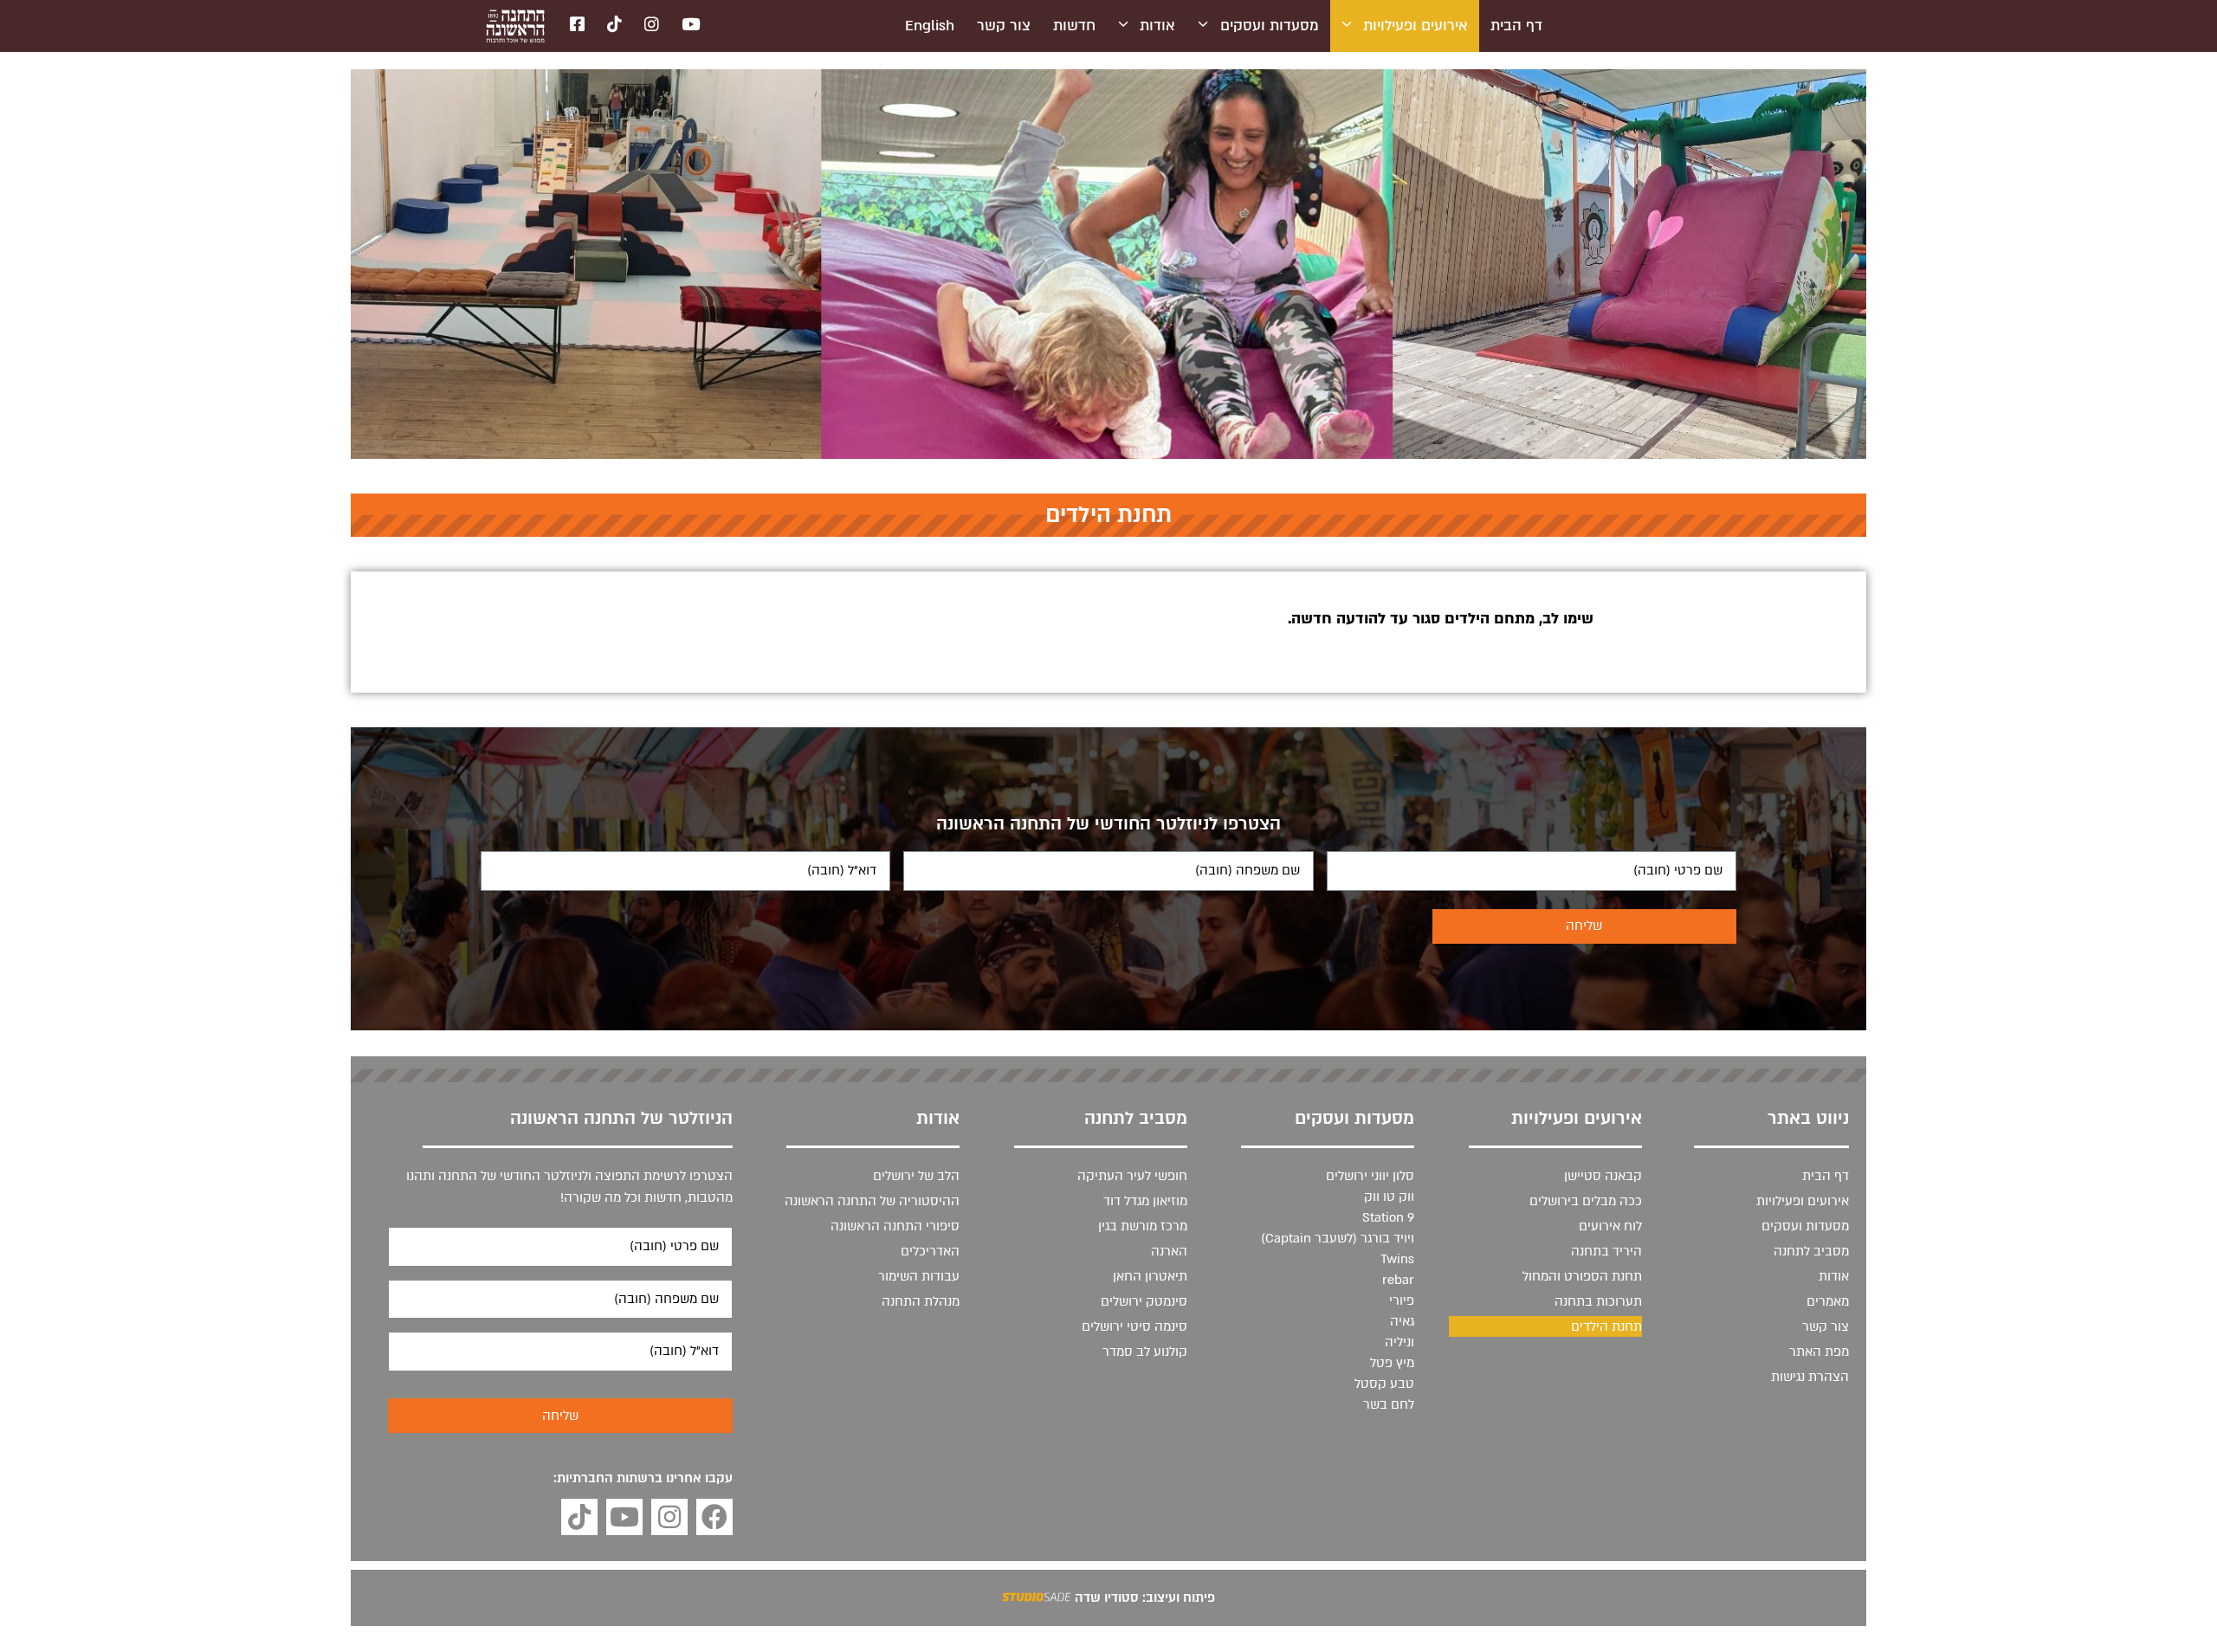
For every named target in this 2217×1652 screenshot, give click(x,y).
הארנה (1169, 1251)
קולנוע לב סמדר (1145, 1352)
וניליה (1399, 1342)
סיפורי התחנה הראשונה (895, 1226)
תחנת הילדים (1606, 1326)
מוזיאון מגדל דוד (1145, 1201)
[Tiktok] (579, 1517)
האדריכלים (930, 1251)
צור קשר (1004, 26)
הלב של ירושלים (916, 1176)
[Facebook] (714, 1517)
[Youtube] (624, 1517)
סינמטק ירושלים (1144, 1301)
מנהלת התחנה (921, 1301)
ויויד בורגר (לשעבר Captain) (1338, 1238)
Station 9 (1388, 1217)
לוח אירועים (1610, 1226)
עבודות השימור (919, 1276)
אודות (1157, 26)
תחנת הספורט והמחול (1582, 1276)
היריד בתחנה (1606, 1251)
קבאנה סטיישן (1603, 1176)
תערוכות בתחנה (1598, 1301)
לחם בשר (1389, 1404)
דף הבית (1516, 26)
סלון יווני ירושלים (1370, 1176)
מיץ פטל (1392, 1363)
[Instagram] (669, 1517)
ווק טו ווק (1389, 1197)
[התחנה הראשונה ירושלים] (515, 26)
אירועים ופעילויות (1416, 26)
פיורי (1402, 1300)
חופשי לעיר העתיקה (1132, 1176)
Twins (1397, 1259)
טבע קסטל (1384, 1384)
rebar (1398, 1280)
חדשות (1074, 26)
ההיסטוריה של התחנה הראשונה (872, 1201)
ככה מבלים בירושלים (1586, 1201)
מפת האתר (1819, 1352)
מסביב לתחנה (1811, 1251)
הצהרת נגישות (1810, 1377)
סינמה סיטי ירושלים (1134, 1326)
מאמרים (1828, 1301)
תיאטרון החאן (1150, 1276)
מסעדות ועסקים (1270, 26)
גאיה (1402, 1321)
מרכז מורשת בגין (1143, 1226)
